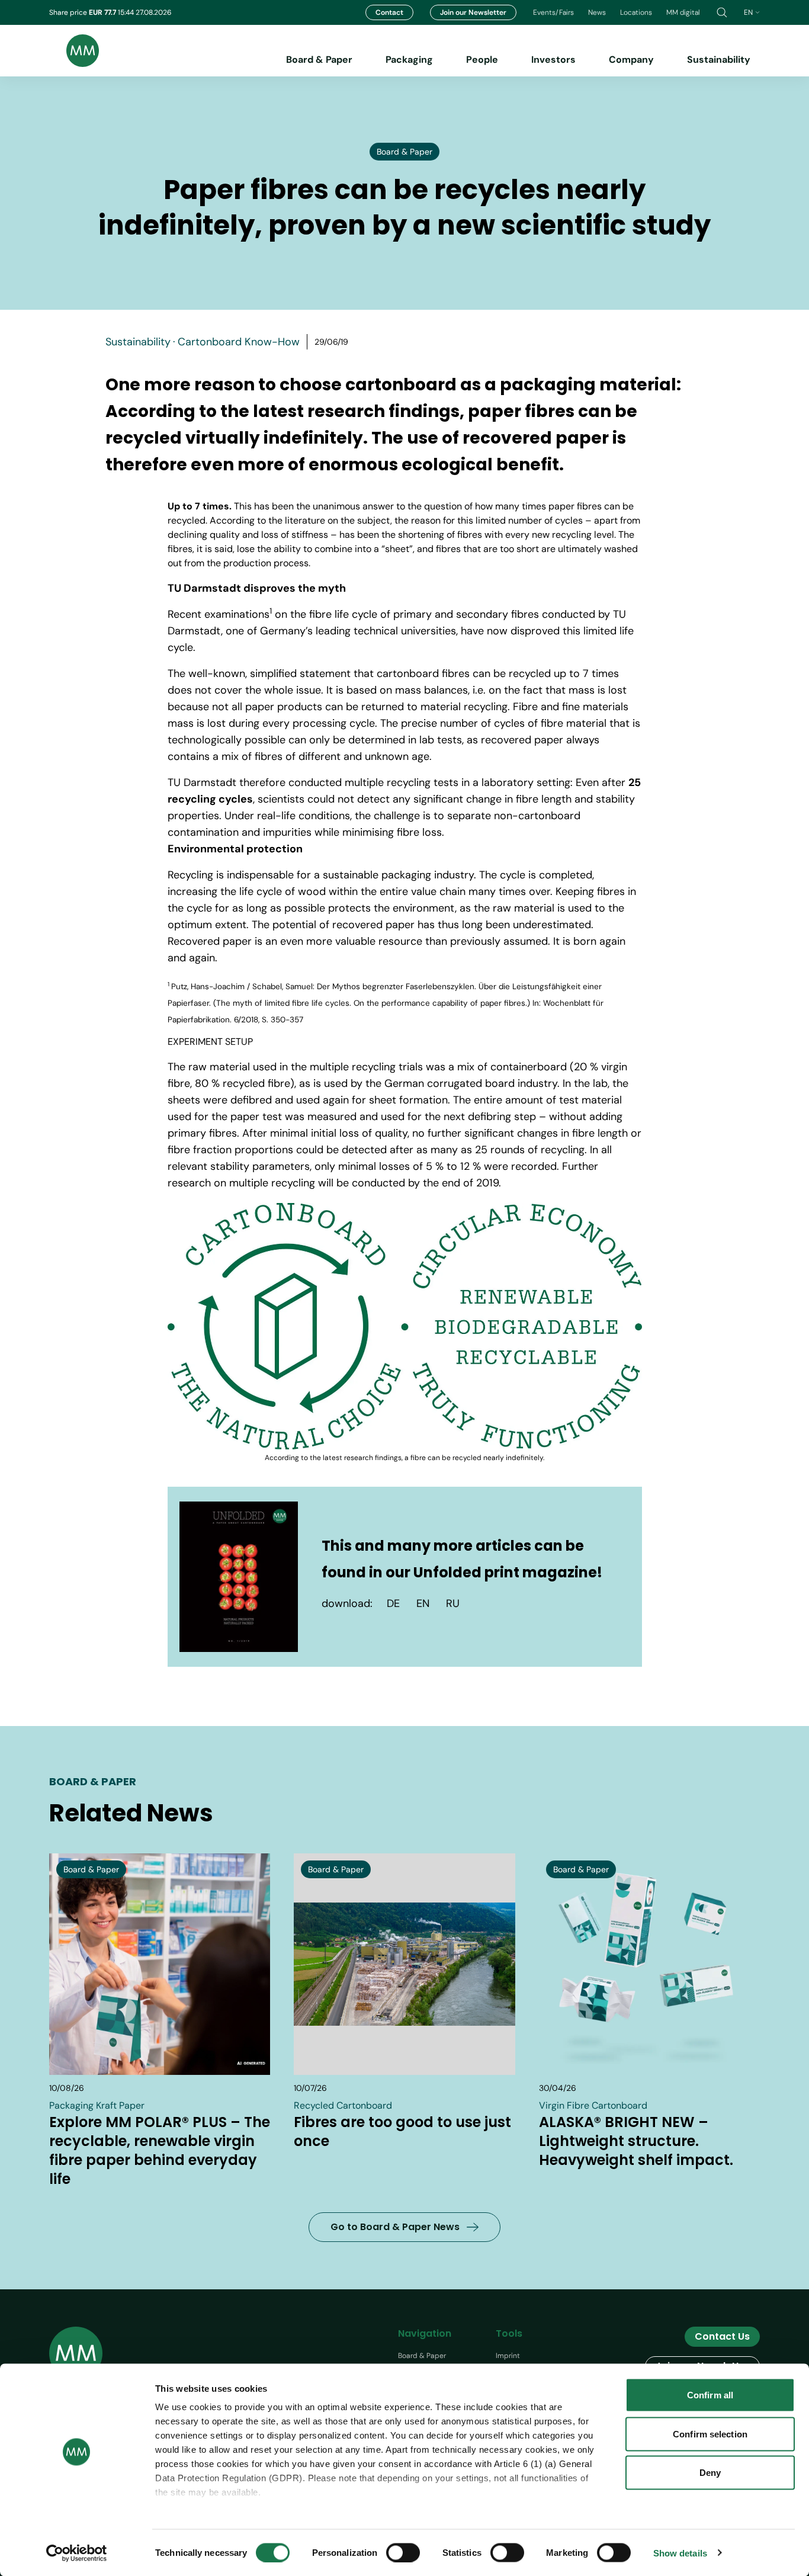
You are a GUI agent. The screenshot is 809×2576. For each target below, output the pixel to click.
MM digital (683, 12)
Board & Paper (319, 60)
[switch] (403, 2552)
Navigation (425, 2333)
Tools (509, 2333)
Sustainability (719, 60)
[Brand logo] (74, 51)
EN (423, 1603)
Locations (636, 12)
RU (453, 1603)
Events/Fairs (553, 12)
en (748, 12)
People (482, 60)
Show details (680, 2553)
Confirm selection (710, 2434)
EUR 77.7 (103, 12)
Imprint (508, 2356)
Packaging (409, 60)
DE (393, 1603)
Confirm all (710, 2395)
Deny (710, 2473)
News (597, 12)
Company (631, 60)
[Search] (722, 12)
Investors (553, 60)
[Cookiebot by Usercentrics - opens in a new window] (77, 2553)
